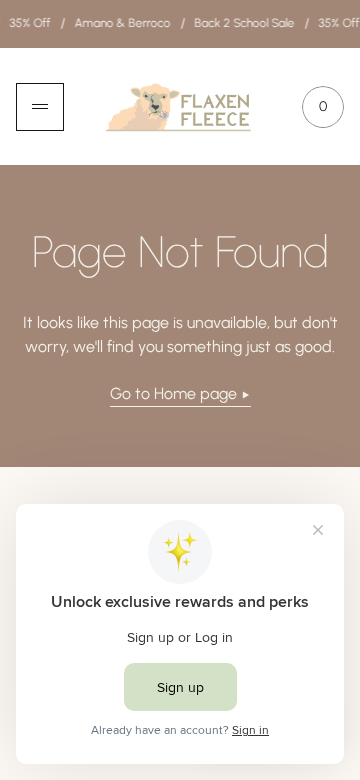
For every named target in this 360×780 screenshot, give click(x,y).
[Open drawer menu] (40, 107)
